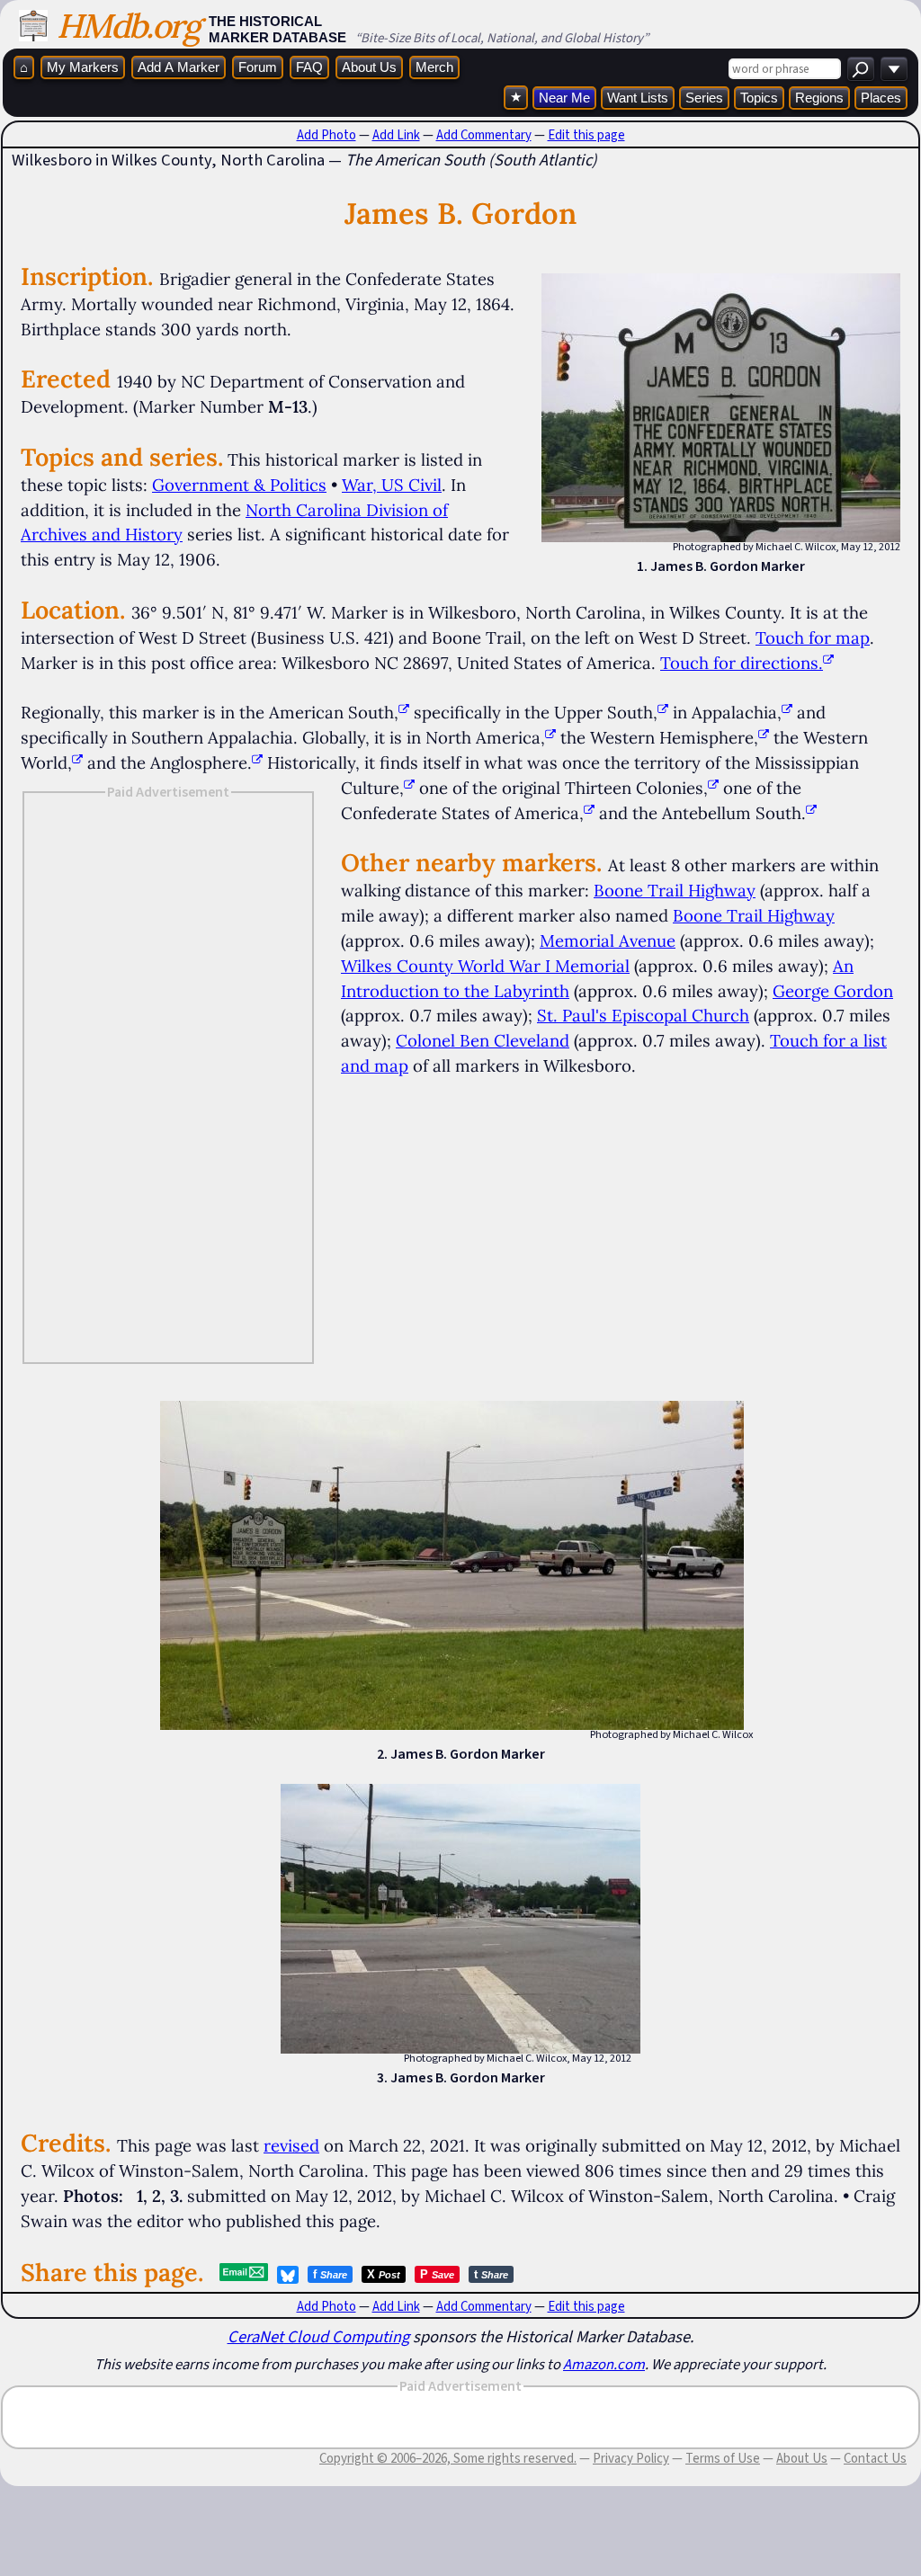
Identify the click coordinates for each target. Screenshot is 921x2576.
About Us (369, 67)
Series (704, 98)
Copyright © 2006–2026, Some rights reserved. (448, 2458)
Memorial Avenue (608, 940)
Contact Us (875, 2458)
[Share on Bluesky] (288, 2275)
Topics (759, 98)
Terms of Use (723, 2458)
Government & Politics (239, 485)
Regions (819, 98)
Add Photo (326, 135)
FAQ (309, 67)
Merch (434, 67)
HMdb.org (128, 26)
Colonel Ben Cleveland (483, 1040)
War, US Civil (392, 485)
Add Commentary (484, 135)
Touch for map (813, 637)
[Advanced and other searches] (894, 69)
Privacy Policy (631, 2458)
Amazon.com (604, 2364)
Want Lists (638, 98)
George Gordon (833, 991)
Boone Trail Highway (675, 890)
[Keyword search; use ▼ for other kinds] (861, 69)
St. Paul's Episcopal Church (643, 1015)
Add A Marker (179, 67)
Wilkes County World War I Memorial (485, 966)
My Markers (83, 67)
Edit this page (586, 135)
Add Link (396, 135)
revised (291, 2145)
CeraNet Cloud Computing (318, 2336)
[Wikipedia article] (404, 712)
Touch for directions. (742, 663)
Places (881, 98)
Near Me (564, 98)
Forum (258, 67)
